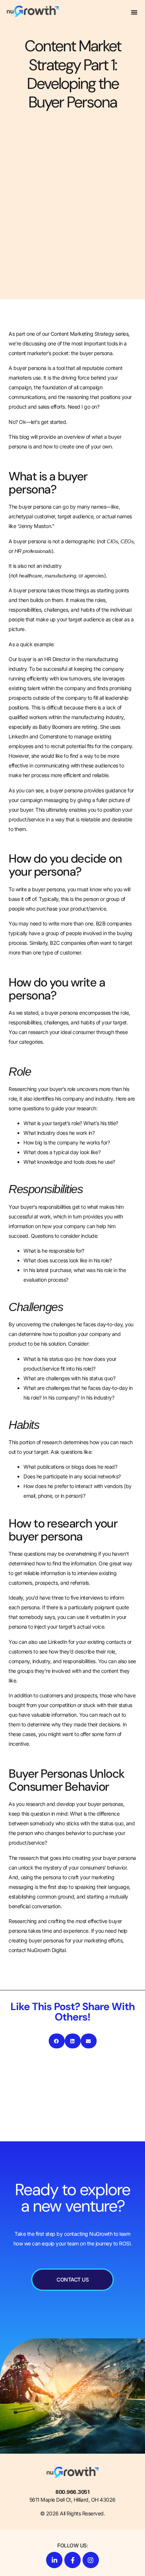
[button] (134, 12)
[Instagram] (91, 2560)
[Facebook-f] (72, 2560)
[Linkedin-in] (54, 2560)
